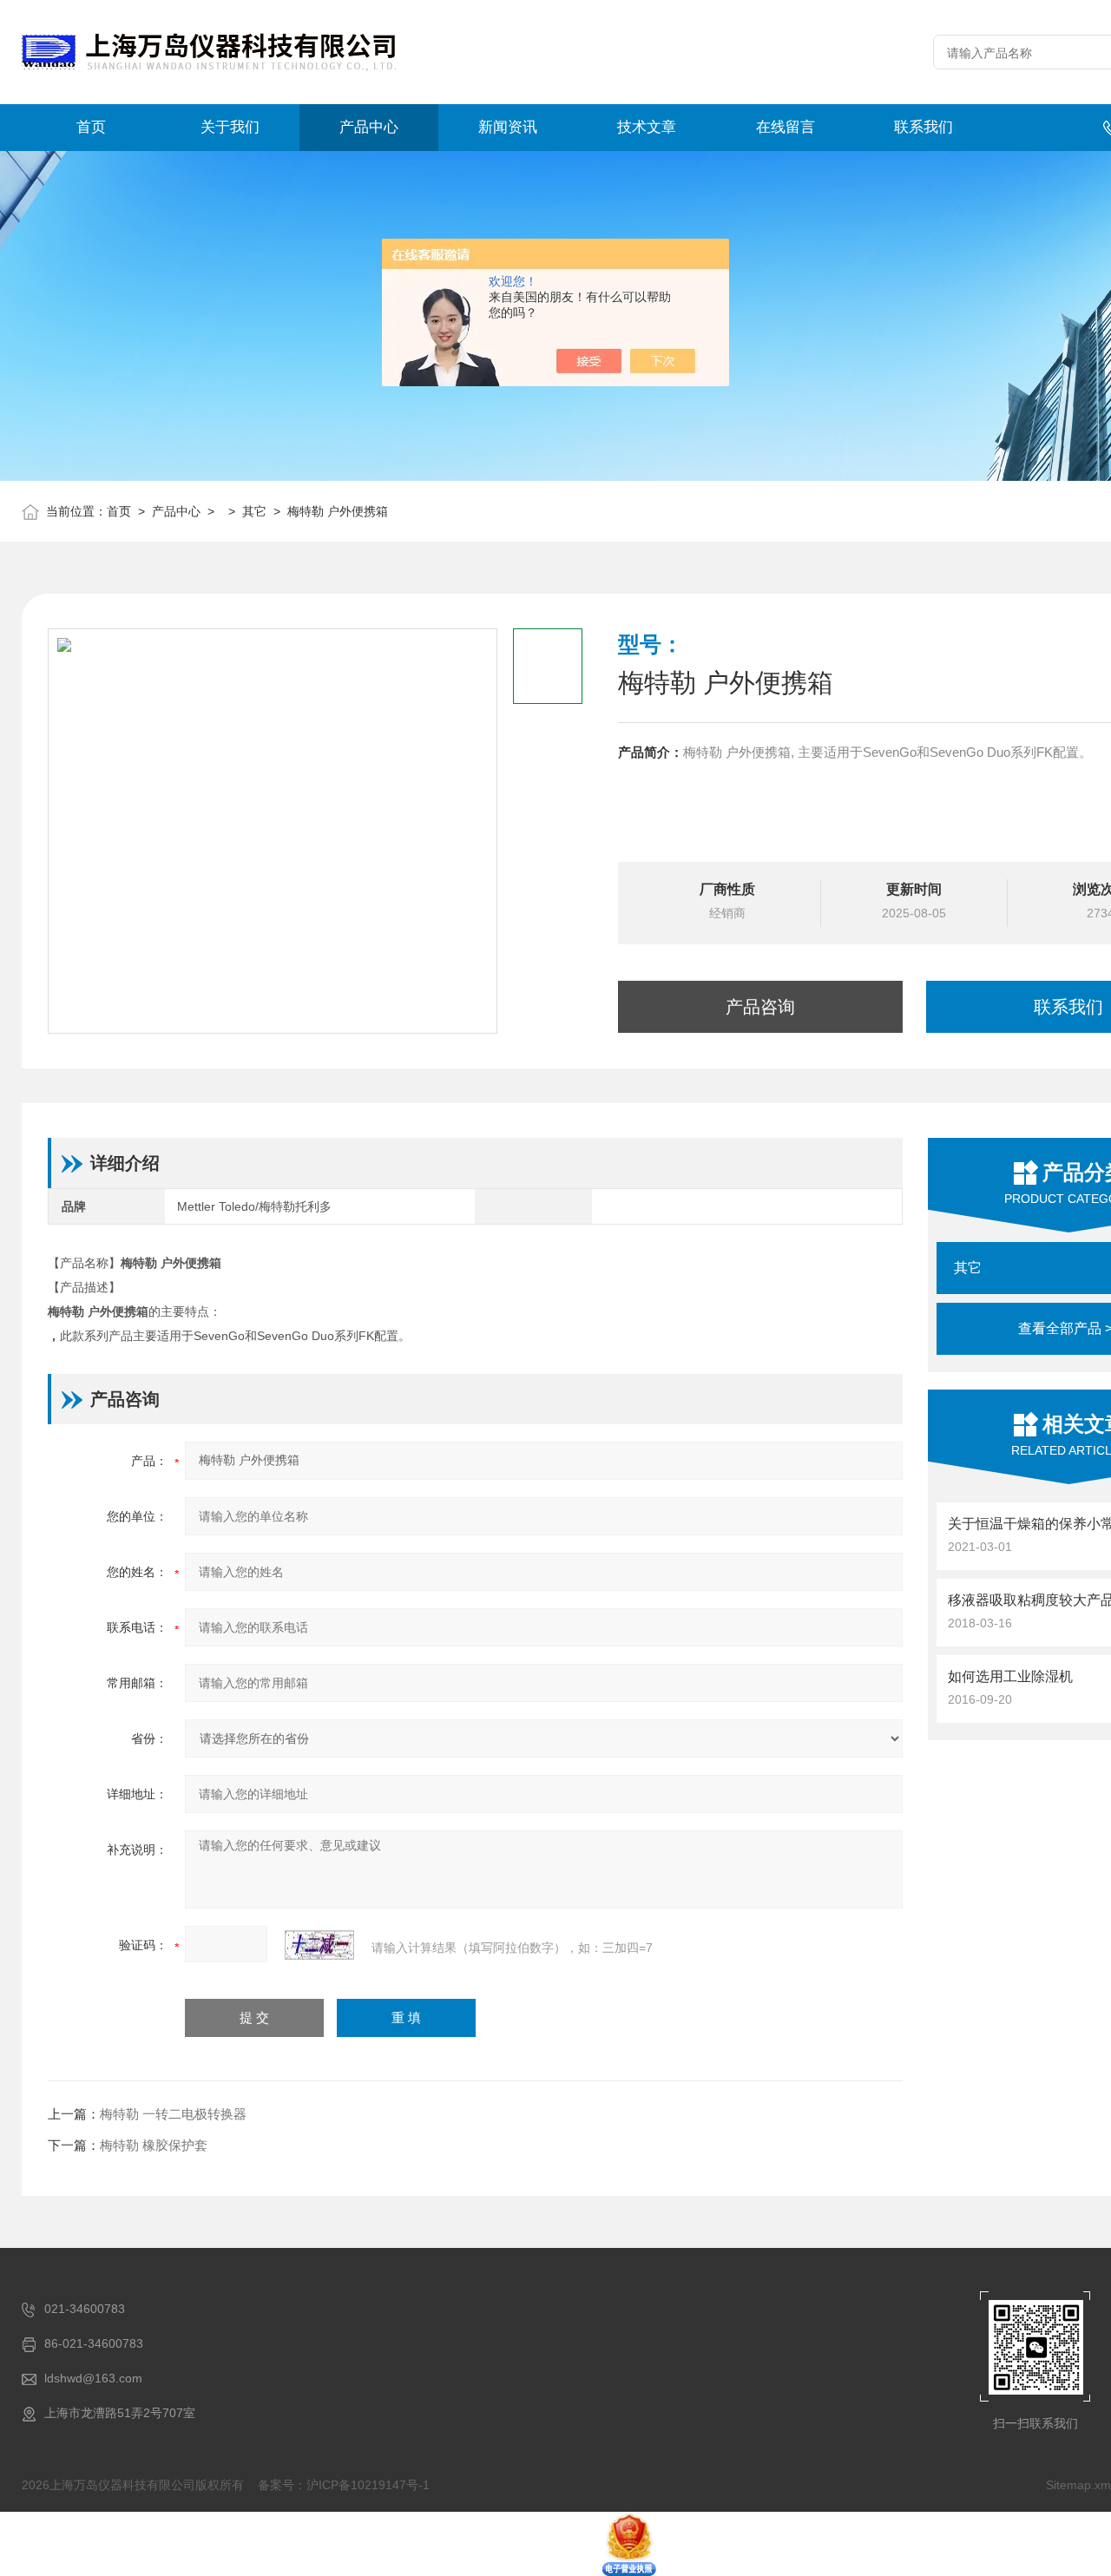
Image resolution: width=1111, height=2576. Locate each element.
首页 (91, 127)
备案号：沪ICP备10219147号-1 (344, 2485)
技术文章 (647, 127)
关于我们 (230, 127)
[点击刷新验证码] (319, 1945)
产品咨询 (760, 1007)
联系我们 (924, 127)
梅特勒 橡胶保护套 (154, 2145)
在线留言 (786, 127)
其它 (254, 511)
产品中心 (369, 127)
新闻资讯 (508, 127)
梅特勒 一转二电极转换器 (173, 2114)
